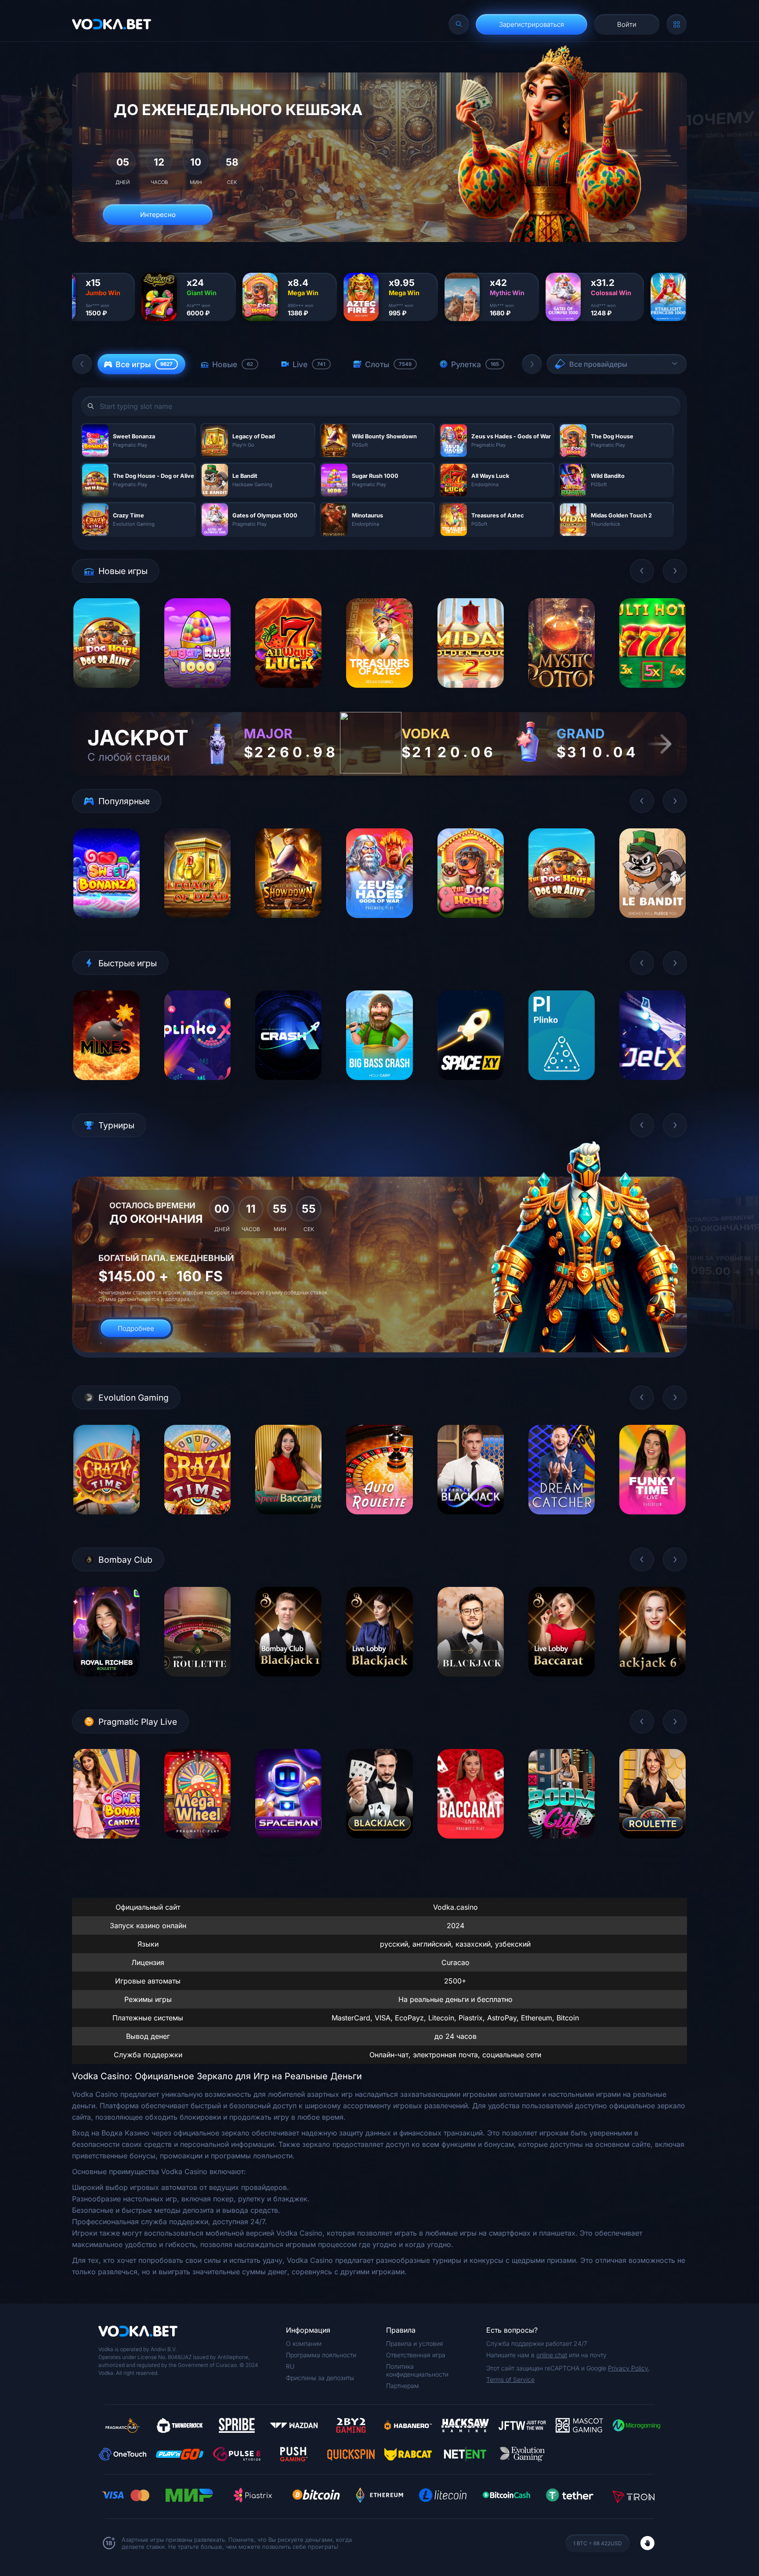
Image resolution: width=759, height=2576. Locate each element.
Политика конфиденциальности (417, 2370)
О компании (304, 2343)
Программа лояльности (321, 2355)
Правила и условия (415, 2343)
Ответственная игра (416, 2355)
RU (290, 2366)
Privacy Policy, (629, 2368)
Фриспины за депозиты (320, 2378)
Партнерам (403, 2386)
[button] (82, 364)
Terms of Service (510, 2379)
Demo (107, 695)
